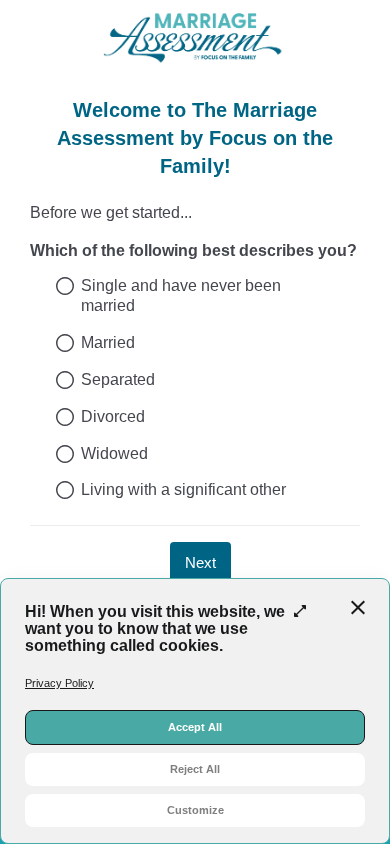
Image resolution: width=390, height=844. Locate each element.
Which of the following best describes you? (193, 250)
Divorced (113, 416)
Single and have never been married (181, 296)
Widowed (114, 453)
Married (108, 342)
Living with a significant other (183, 489)
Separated (118, 379)
